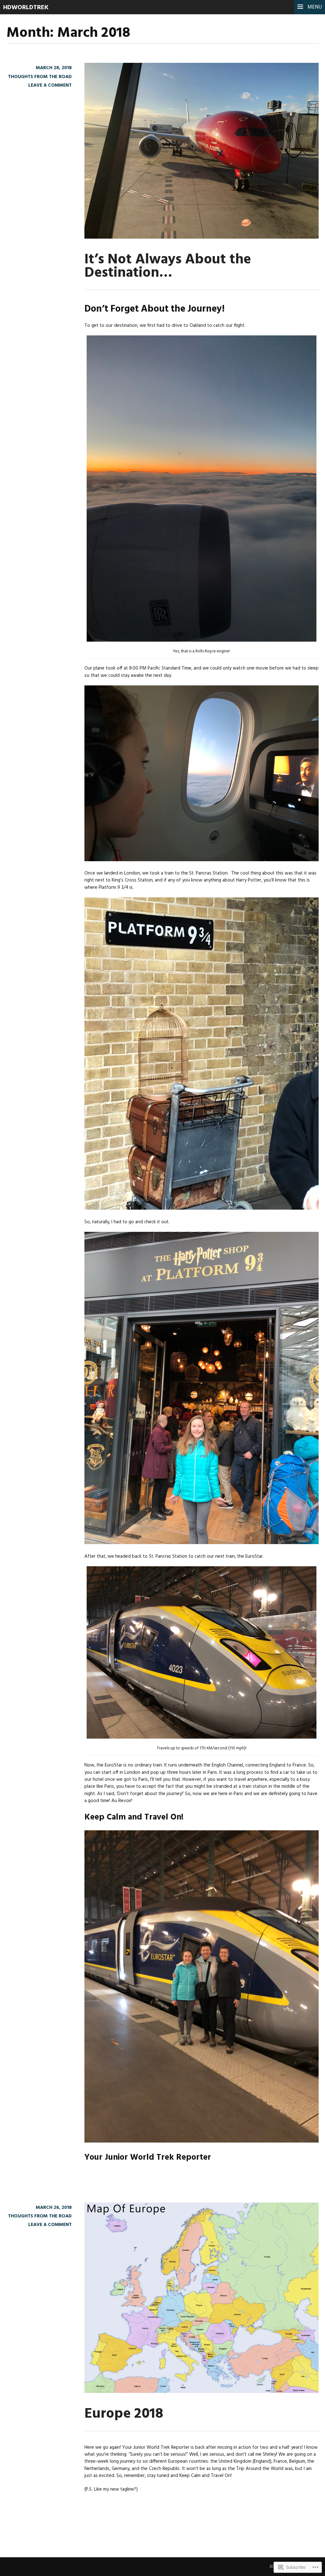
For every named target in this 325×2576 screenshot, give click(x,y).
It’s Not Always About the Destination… (168, 266)
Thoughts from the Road (40, 77)
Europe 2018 (124, 2414)
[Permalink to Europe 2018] (202, 2392)
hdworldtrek (26, 8)
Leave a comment (50, 85)
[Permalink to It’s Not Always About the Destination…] (202, 237)
